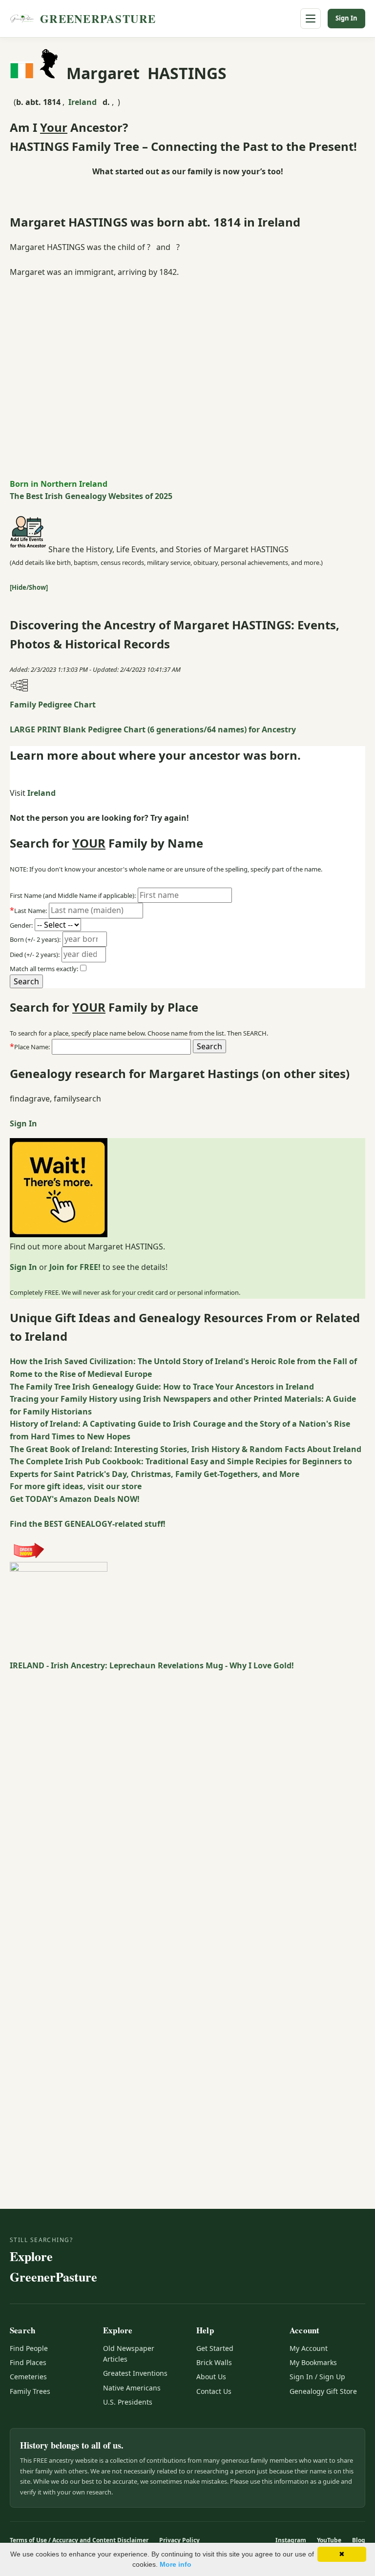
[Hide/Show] (29, 587)
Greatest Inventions (135, 2373)
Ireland (83, 102)
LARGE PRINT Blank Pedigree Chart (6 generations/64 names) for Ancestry (153, 729)
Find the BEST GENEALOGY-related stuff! (88, 1524)
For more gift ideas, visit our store (76, 1486)
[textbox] (121, 1047)
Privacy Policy (179, 2540)
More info (176, 2564)
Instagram (291, 2540)
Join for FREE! (75, 1267)
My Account (309, 2348)
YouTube (329, 2540)
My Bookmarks (313, 2362)
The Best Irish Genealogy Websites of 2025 (91, 496)
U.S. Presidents (128, 2402)
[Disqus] (187, 1794)
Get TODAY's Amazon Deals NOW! (75, 1499)
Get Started (215, 2348)
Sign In (346, 18)
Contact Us (214, 2391)
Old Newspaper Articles (129, 2354)
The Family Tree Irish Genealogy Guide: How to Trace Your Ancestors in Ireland (162, 1387)
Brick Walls (214, 2362)
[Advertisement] (187, 359)
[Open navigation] (311, 19)
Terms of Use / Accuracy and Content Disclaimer (79, 2540)
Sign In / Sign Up (317, 2377)
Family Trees (30, 2391)
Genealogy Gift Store (323, 2391)
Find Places (28, 2362)
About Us (211, 2377)
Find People (29, 2348)
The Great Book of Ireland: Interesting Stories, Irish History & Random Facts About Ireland (186, 1449)
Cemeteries (28, 2377)
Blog (359, 2540)
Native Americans (132, 2388)
